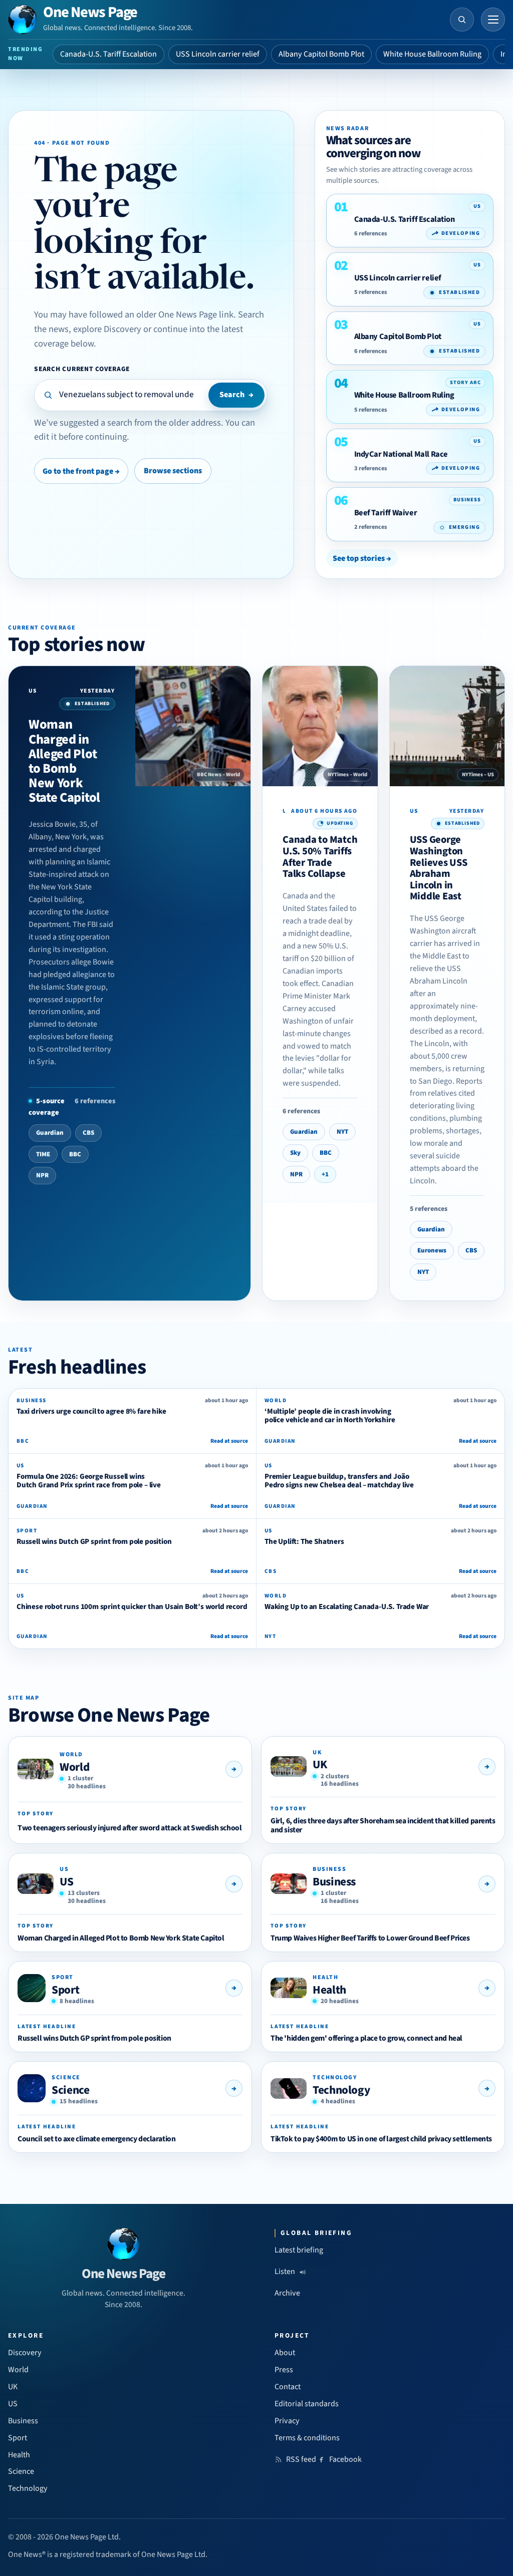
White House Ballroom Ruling (432, 54)
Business (334, 1882)
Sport (65, 1990)
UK (320, 1764)
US (66, 1882)
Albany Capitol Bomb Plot (321, 54)
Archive (287, 2293)
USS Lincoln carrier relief (218, 54)
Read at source (229, 1441)
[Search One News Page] (462, 20)
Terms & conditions (307, 2438)
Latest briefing (299, 2250)
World (74, 1767)
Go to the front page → (81, 471)
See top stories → (362, 558)
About (285, 2353)
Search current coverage (82, 369)
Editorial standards (307, 2404)
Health (329, 1990)
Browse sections (173, 471)
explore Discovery (107, 329)
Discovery (25, 2353)
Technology (341, 2090)
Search (236, 395)
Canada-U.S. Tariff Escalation (108, 54)
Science (70, 2090)
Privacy (287, 2421)
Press (284, 2370)
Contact (288, 2387)
